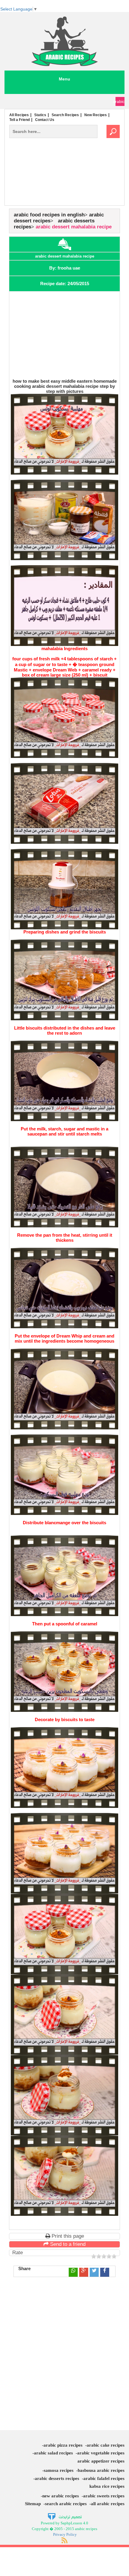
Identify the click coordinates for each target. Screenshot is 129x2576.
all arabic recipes (108, 2504)
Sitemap (33, 2504)
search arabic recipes (66, 2504)
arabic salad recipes (53, 2453)
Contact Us (45, 120)
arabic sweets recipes (104, 2496)
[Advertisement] (64, 184)
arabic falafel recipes (104, 2478)
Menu (64, 79)
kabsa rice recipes (107, 2486)
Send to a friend (67, 2244)
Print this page (67, 2236)
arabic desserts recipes (57, 2478)
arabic (120, 101)
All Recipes (19, 115)
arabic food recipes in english (49, 215)
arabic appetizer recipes (101, 2461)
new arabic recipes (61, 2496)
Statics (40, 115)
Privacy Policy (65, 2534)
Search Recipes (65, 115)
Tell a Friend (19, 120)
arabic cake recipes (106, 2445)
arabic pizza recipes (63, 2445)
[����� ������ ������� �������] (65, 2516)
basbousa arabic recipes (101, 2470)
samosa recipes (59, 2470)
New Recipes (96, 115)
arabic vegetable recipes (101, 2453)
